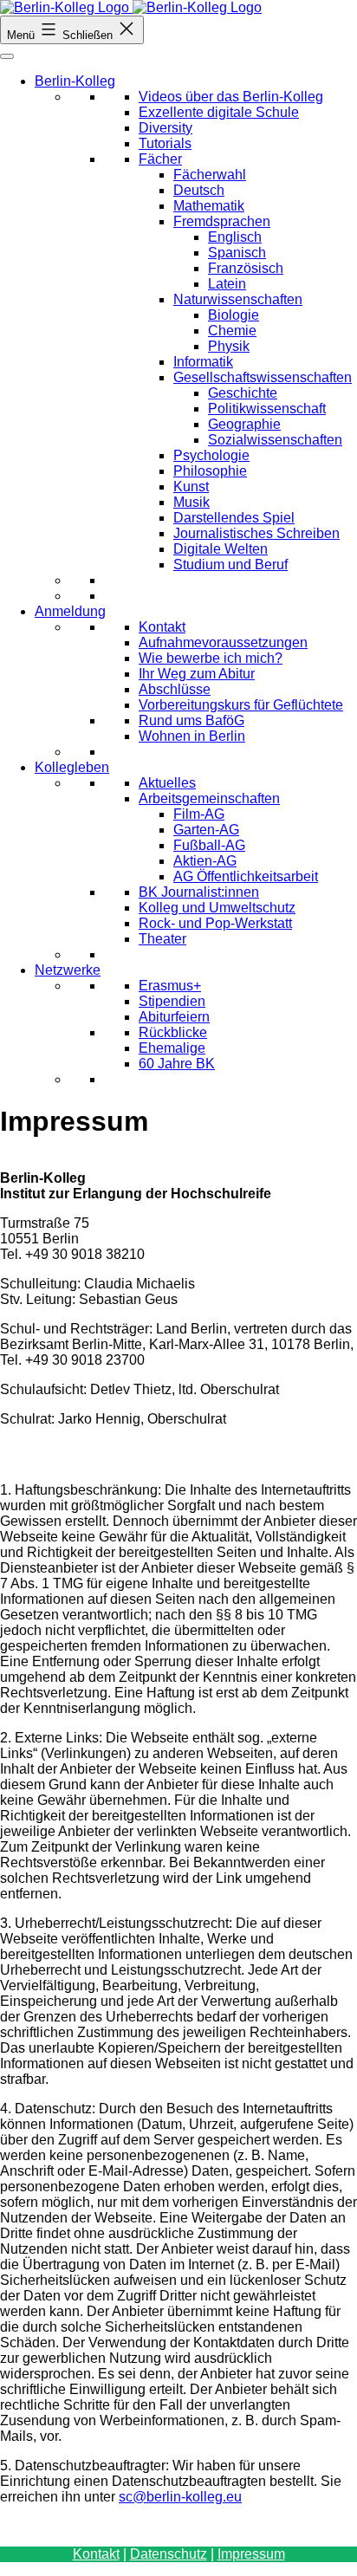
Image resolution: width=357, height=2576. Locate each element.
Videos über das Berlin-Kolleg (231, 97)
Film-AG (199, 814)
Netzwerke (68, 970)
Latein (227, 284)
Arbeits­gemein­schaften (209, 798)
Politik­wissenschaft (267, 409)
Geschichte (243, 393)
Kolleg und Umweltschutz (217, 908)
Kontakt (162, 627)
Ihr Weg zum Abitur (197, 674)
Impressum (251, 2554)
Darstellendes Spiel (234, 518)
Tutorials (165, 143)
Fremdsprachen (222, 221)
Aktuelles (167, 783)
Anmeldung (70, 611)
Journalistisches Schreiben (256, 533)
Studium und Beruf (230, 565)
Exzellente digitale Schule (219, 112)
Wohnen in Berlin (192, 736)
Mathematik (209, 206)
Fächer (160, 159)
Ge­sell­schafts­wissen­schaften (263, 377)
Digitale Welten (221, 549)
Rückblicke (173, 1032)
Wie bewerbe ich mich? (211, 658)
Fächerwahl (210, 175)
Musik (191, 502)
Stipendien (172, 1001)
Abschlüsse (175, 689)
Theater (162, 939)
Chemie (232, 331)
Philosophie (210, 471)
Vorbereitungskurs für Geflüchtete (241, 705)
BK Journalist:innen (199, 892)
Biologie (234, 315)
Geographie (244, 424)
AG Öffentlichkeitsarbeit (246, 876)
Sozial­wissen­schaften (275, 440)
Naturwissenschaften (238, 299)
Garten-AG (206, 830)
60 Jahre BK (177, 1064)
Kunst (191, 487)
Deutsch (199, 190)
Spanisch (237, 253)
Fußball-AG (209, 845)
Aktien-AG (205, 861)
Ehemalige (172, 1048)
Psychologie (211, 455)
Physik (229, 346)
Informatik (203, 362)
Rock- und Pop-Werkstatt (215, 923)
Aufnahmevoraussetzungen (223, 642)
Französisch (246, 268)
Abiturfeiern (174, 1017)
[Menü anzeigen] (7, 56)
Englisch (235, 237)
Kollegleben (72, 767)
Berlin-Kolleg (75, 81)
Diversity (166, 128)
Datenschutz (169, 2554)
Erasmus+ (170, 986)
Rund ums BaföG (191, 720)
